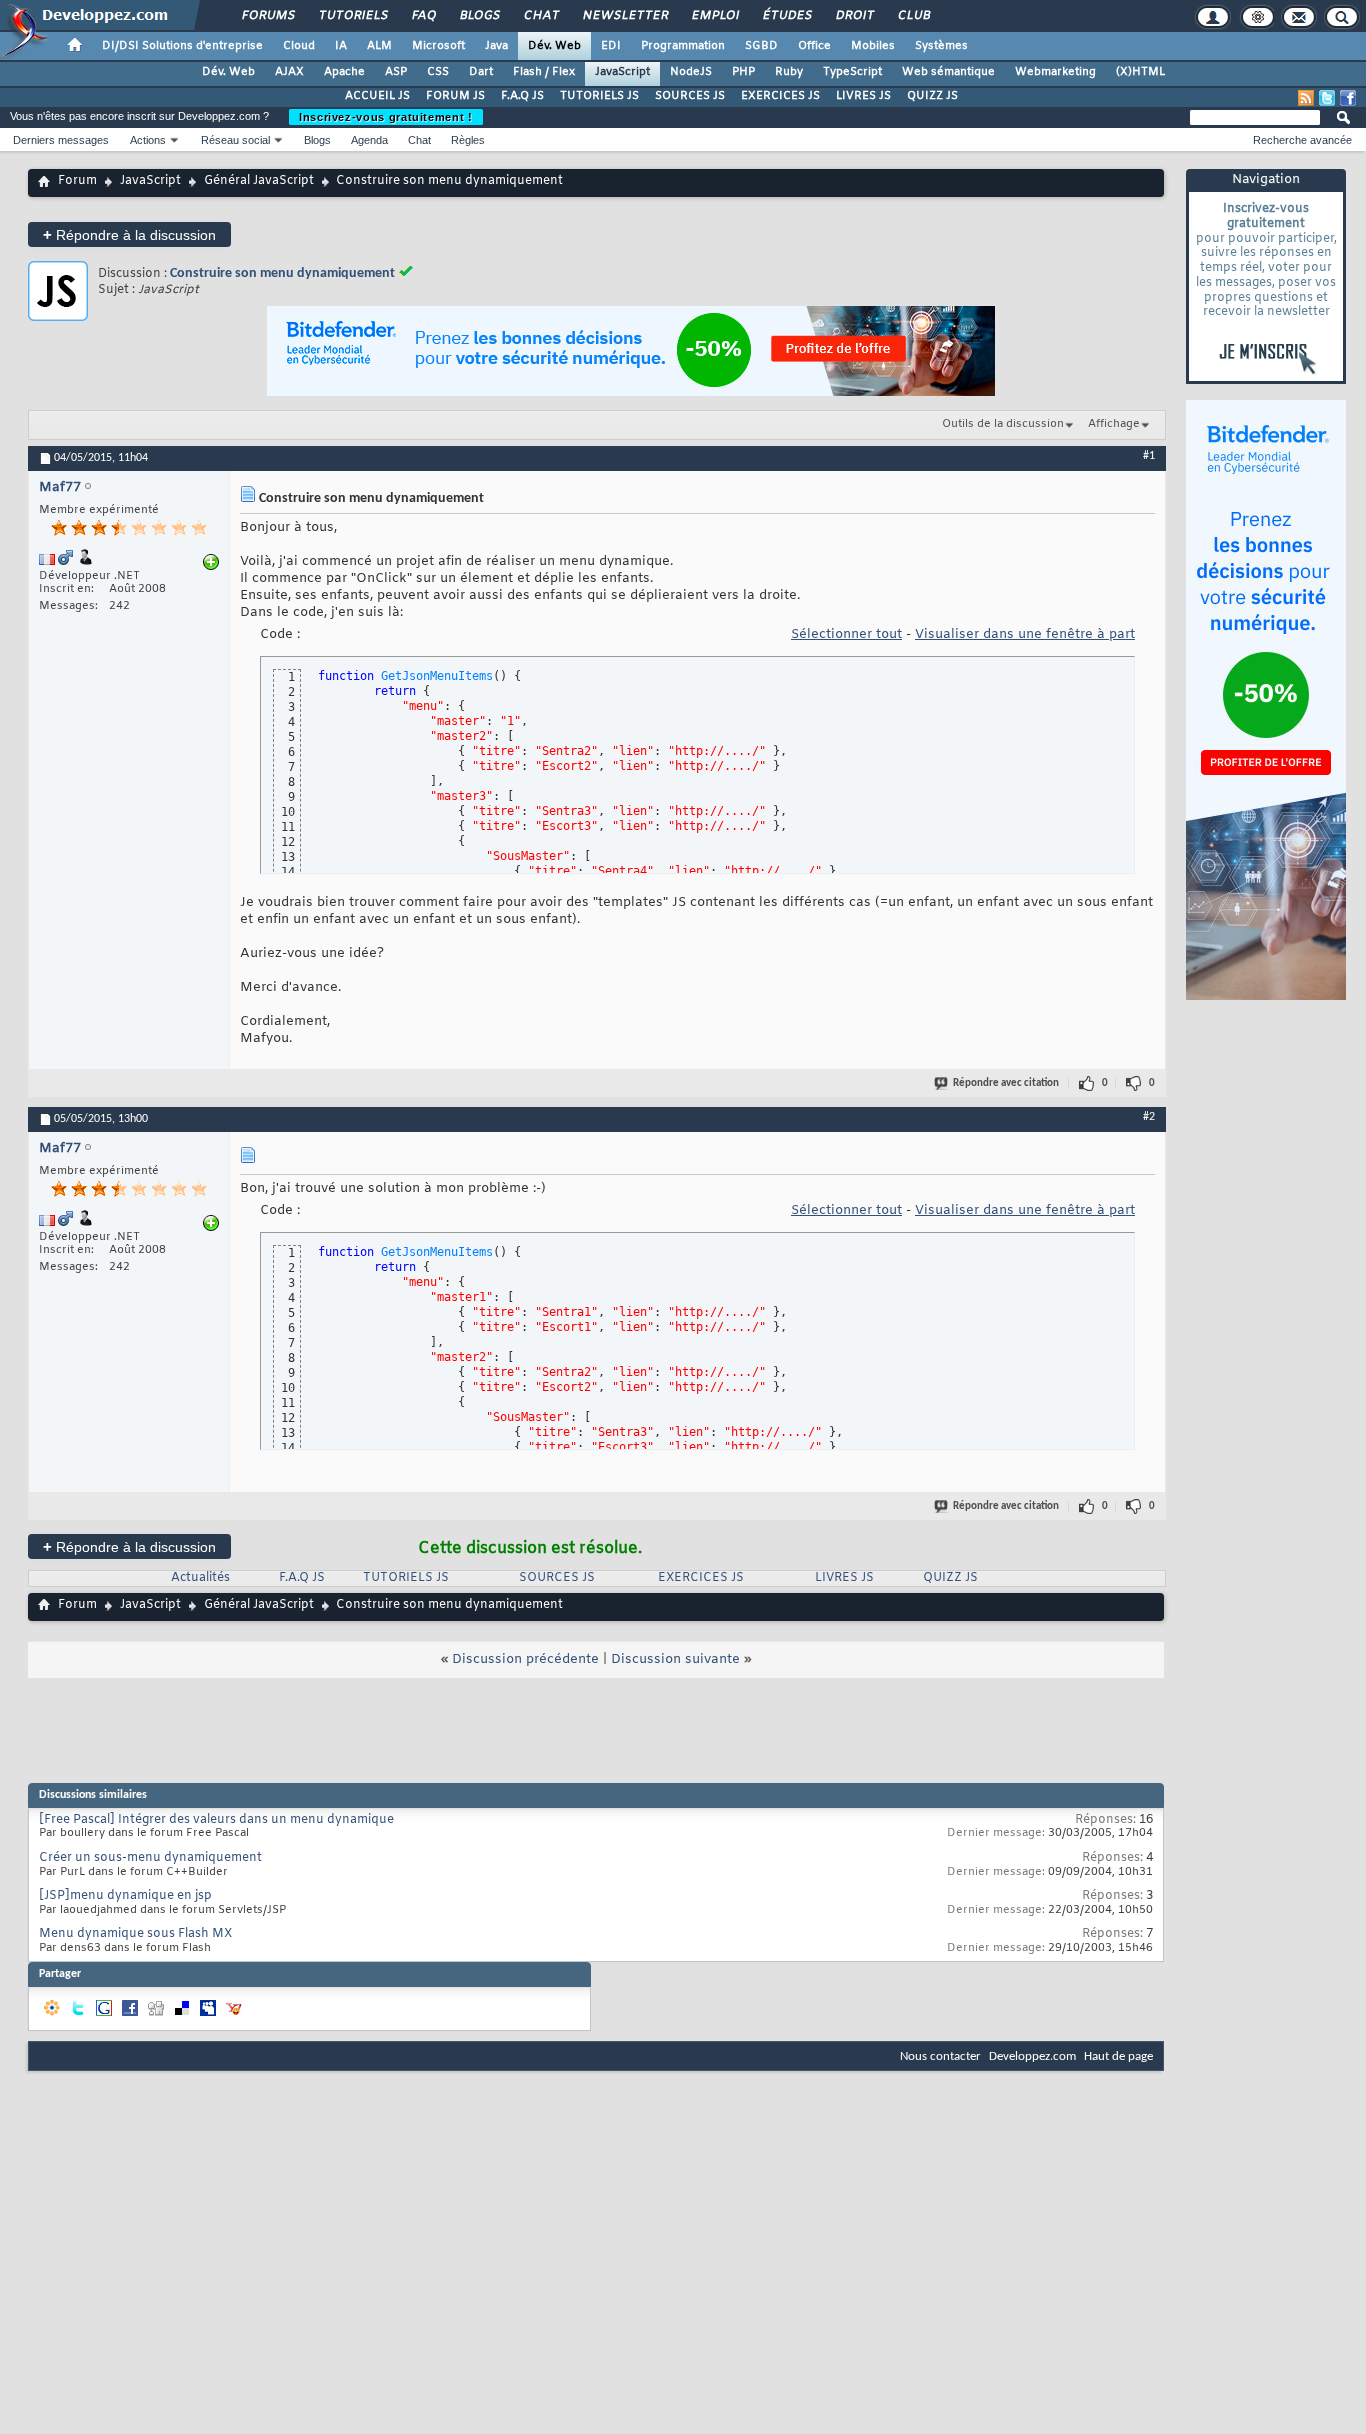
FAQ (423, 16)
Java (496, 46)
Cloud (299, 46)
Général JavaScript (259, 181)
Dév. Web (554, 46)
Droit (854, 16)
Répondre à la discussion (129, 234)
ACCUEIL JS (377, 96)
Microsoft (438, 46)
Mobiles (873, 46)
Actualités (200, 1578)
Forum (77, 181)
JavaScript (622, 72)
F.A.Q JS (522, 96)
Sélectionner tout (846, 634)
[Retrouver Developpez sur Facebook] (1348, 98)
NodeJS (691, 72)
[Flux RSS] (1306, 98)
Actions (148, 140)
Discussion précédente (525, 1659)
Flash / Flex (544, 72)
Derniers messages (61, 140)
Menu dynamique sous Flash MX (135, 1934)
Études (786, 16)
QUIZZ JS (932, 96)
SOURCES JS (690, 96)
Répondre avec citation (1006, 1083)
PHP (743, 72)
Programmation (683, 46)
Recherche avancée (1302, 140)
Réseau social (235, 140)
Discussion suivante (675, 1659)
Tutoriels (352, 16)
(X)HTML (1140, 72)
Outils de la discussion (1003, 424)
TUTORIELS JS (599, 96)
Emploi (714, 16)
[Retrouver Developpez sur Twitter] (1327, 98)
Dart (481, 72)
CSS (438, 72)
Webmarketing (1055, 72)
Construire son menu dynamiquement (282, 273)
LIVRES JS (863, 96)
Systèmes (941, 46)
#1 (1149, 456)
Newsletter (624, 16)
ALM (379, 46)
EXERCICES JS (780, 96)
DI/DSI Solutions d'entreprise (182, 46)
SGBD (761, 46)
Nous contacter (940, 2056)
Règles (468, 140)
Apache (344, 72)
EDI (611, 46)
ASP (396, 72)
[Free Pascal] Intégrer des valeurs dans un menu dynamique (216, 1820)
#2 (1149, 1117)
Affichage (1114, 424)
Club (913, 16)
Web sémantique (948, 72)
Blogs (479, 16)
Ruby (789, 72)
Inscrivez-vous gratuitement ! (386, 117)
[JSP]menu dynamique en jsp (125, 1896)
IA (341, 46)
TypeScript (852, 72)
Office (814, 46)
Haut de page (1118, 2056)
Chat (540, 16)
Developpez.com (1032, 2056)
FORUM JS (455, 96)
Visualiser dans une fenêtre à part (1025, 634)
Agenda (369, 140)
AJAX (289, 72)
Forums (267, 16)
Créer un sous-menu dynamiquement (150, 1858)
